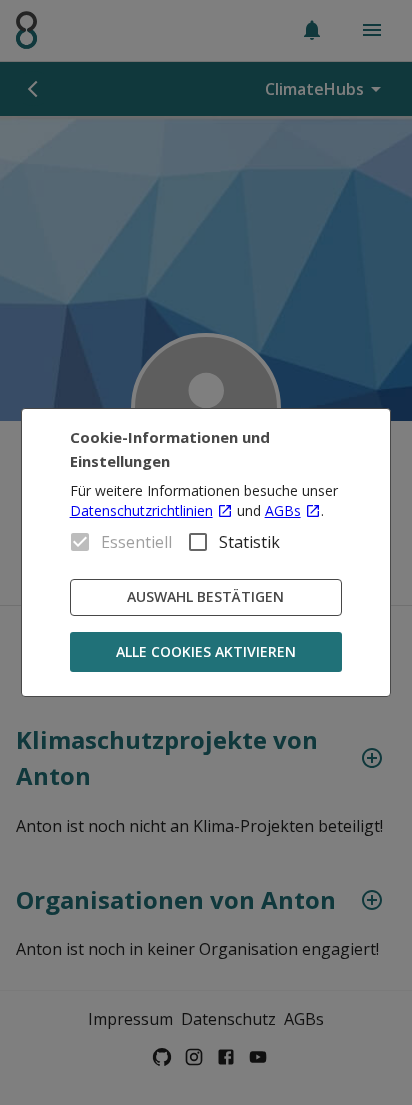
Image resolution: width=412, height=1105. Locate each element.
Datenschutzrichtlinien (141, 510)
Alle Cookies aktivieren (206, 651)
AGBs (283, 510)
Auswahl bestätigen (205, 596)
